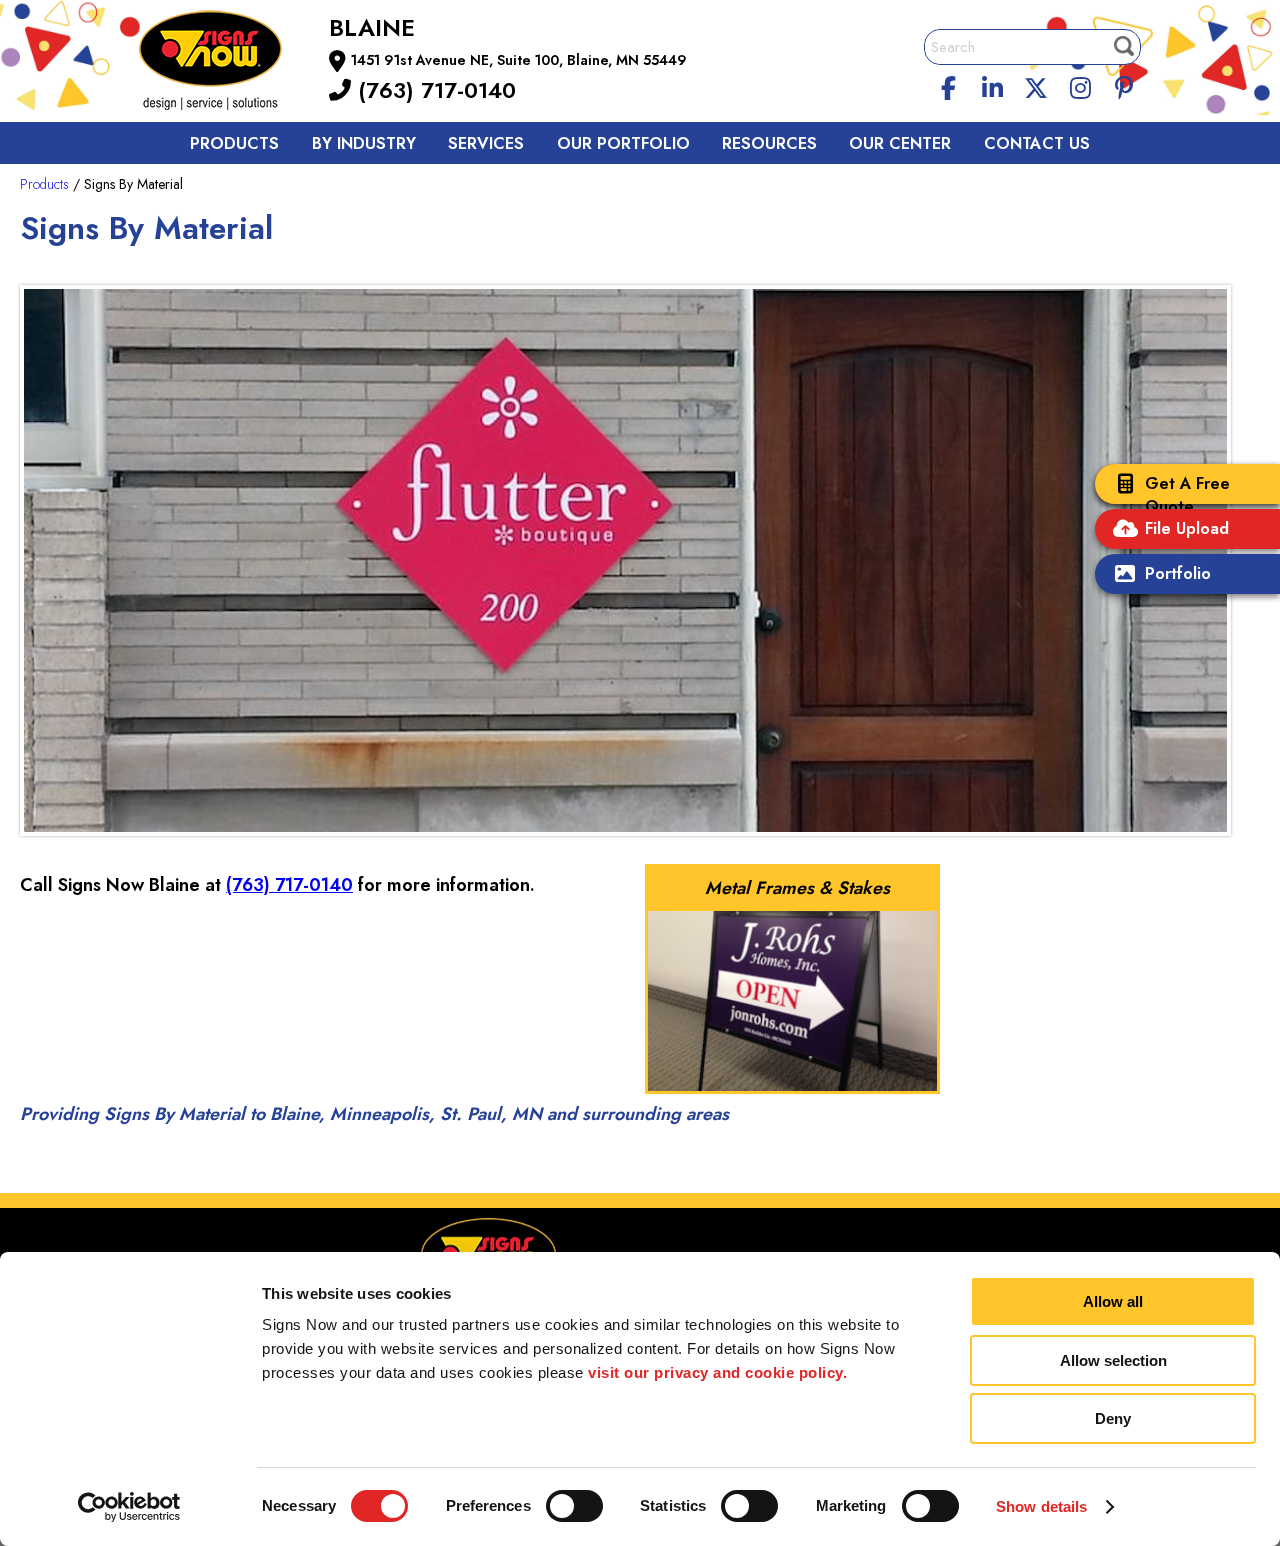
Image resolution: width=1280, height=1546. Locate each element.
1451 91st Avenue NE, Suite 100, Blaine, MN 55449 (519, 60)
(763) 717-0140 (433, 90)
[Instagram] (1080, 85)
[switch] (574, 1506)
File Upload (1187, 528)
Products (234, 143)
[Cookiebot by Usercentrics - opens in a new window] (129, 1507)
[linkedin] (993, 85)
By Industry (364, 143)
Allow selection (1113, 1360)
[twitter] (1036, 85)
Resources (769, 143)
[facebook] (949, 85)
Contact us (1037, 143)
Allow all (1113, 1301)
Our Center (900, 143)
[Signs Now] (224, 63)
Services (486, 143)
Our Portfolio (623, 143)
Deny (1113, 1418)
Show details (1041, 1506)
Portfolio (1178, 573)
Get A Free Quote (1187, 495)
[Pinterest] (1124, 85)
